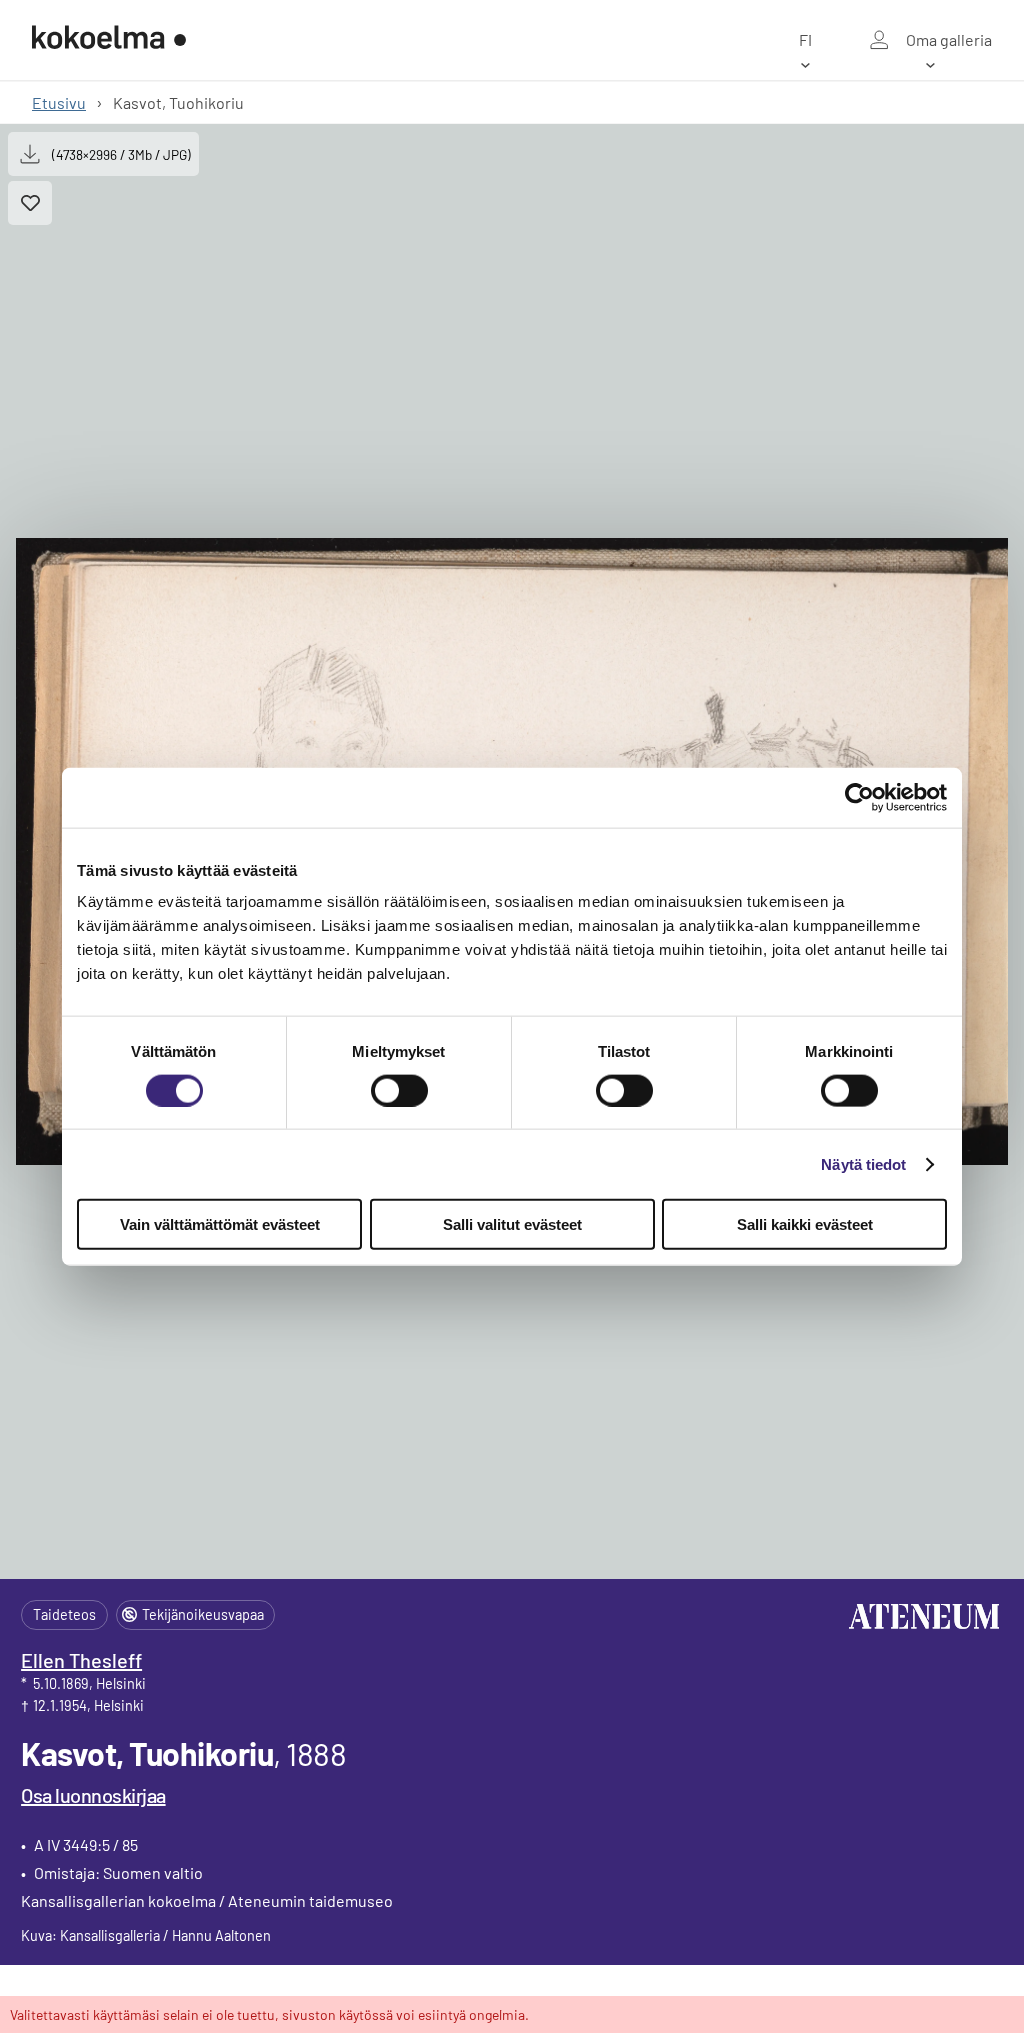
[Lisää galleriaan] (30, 203)
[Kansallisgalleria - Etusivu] (109, 39)
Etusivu (59, 102)
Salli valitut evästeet (512, 1224)
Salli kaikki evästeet (805, 1224)
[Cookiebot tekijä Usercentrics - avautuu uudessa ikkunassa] (859, 797)
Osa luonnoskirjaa (93, 1795)
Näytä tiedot (863, 1163)
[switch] (399, 1090)
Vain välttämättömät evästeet (220, 1224)
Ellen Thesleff (81, 1660)
